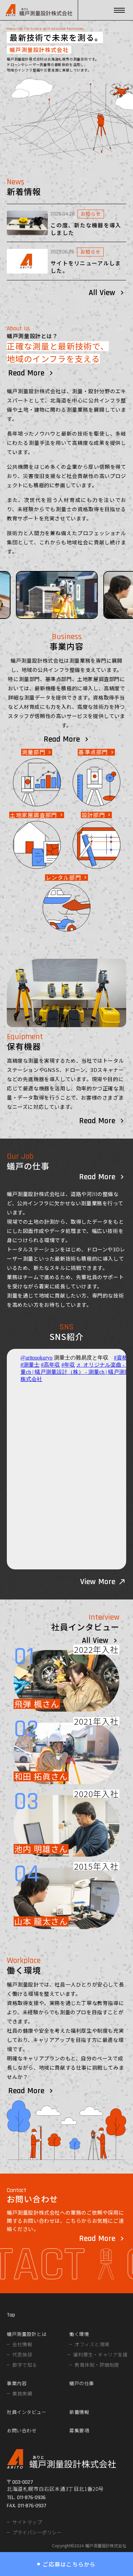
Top (11, 2315)
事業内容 (17, 2383)
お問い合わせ (22, 2430)
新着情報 (79, 2412)
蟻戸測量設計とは (27, 2334)
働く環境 (79, 2334)
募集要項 (79, 2430)
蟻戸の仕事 (82, 2383)
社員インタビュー (27, 2412)
